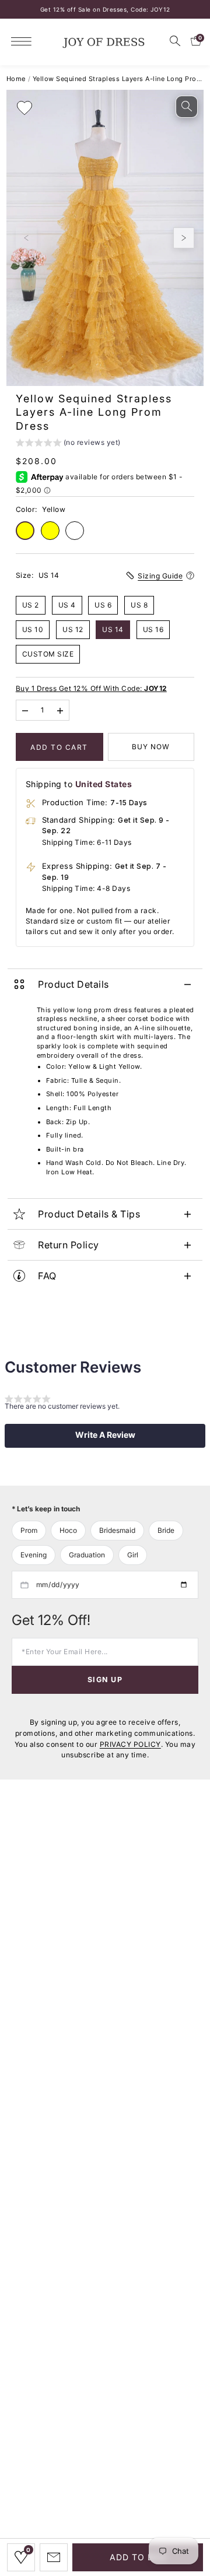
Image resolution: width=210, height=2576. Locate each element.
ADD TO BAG (138, 2557)
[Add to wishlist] (24, 108)
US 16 (153, 629)
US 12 (73, 629)
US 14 (113, 629)
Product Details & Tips (89, 1214)
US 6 (103, 605)
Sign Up (105, 1680)
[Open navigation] (24, 41)
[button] (68, 444)
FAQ (47, 1276)
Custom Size (48, 654)
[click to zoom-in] (187, 107)
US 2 (31, 605)
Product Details (73, 984)
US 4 (67, 605)
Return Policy (69, 1245)
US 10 (33, 629)
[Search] (175, 41)
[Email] (54, 2557)
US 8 (139, 605)
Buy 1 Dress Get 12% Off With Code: (91, 688)
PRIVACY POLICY (130, 1744)
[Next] (184, 238)
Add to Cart (59, 747)
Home (16, 79)
